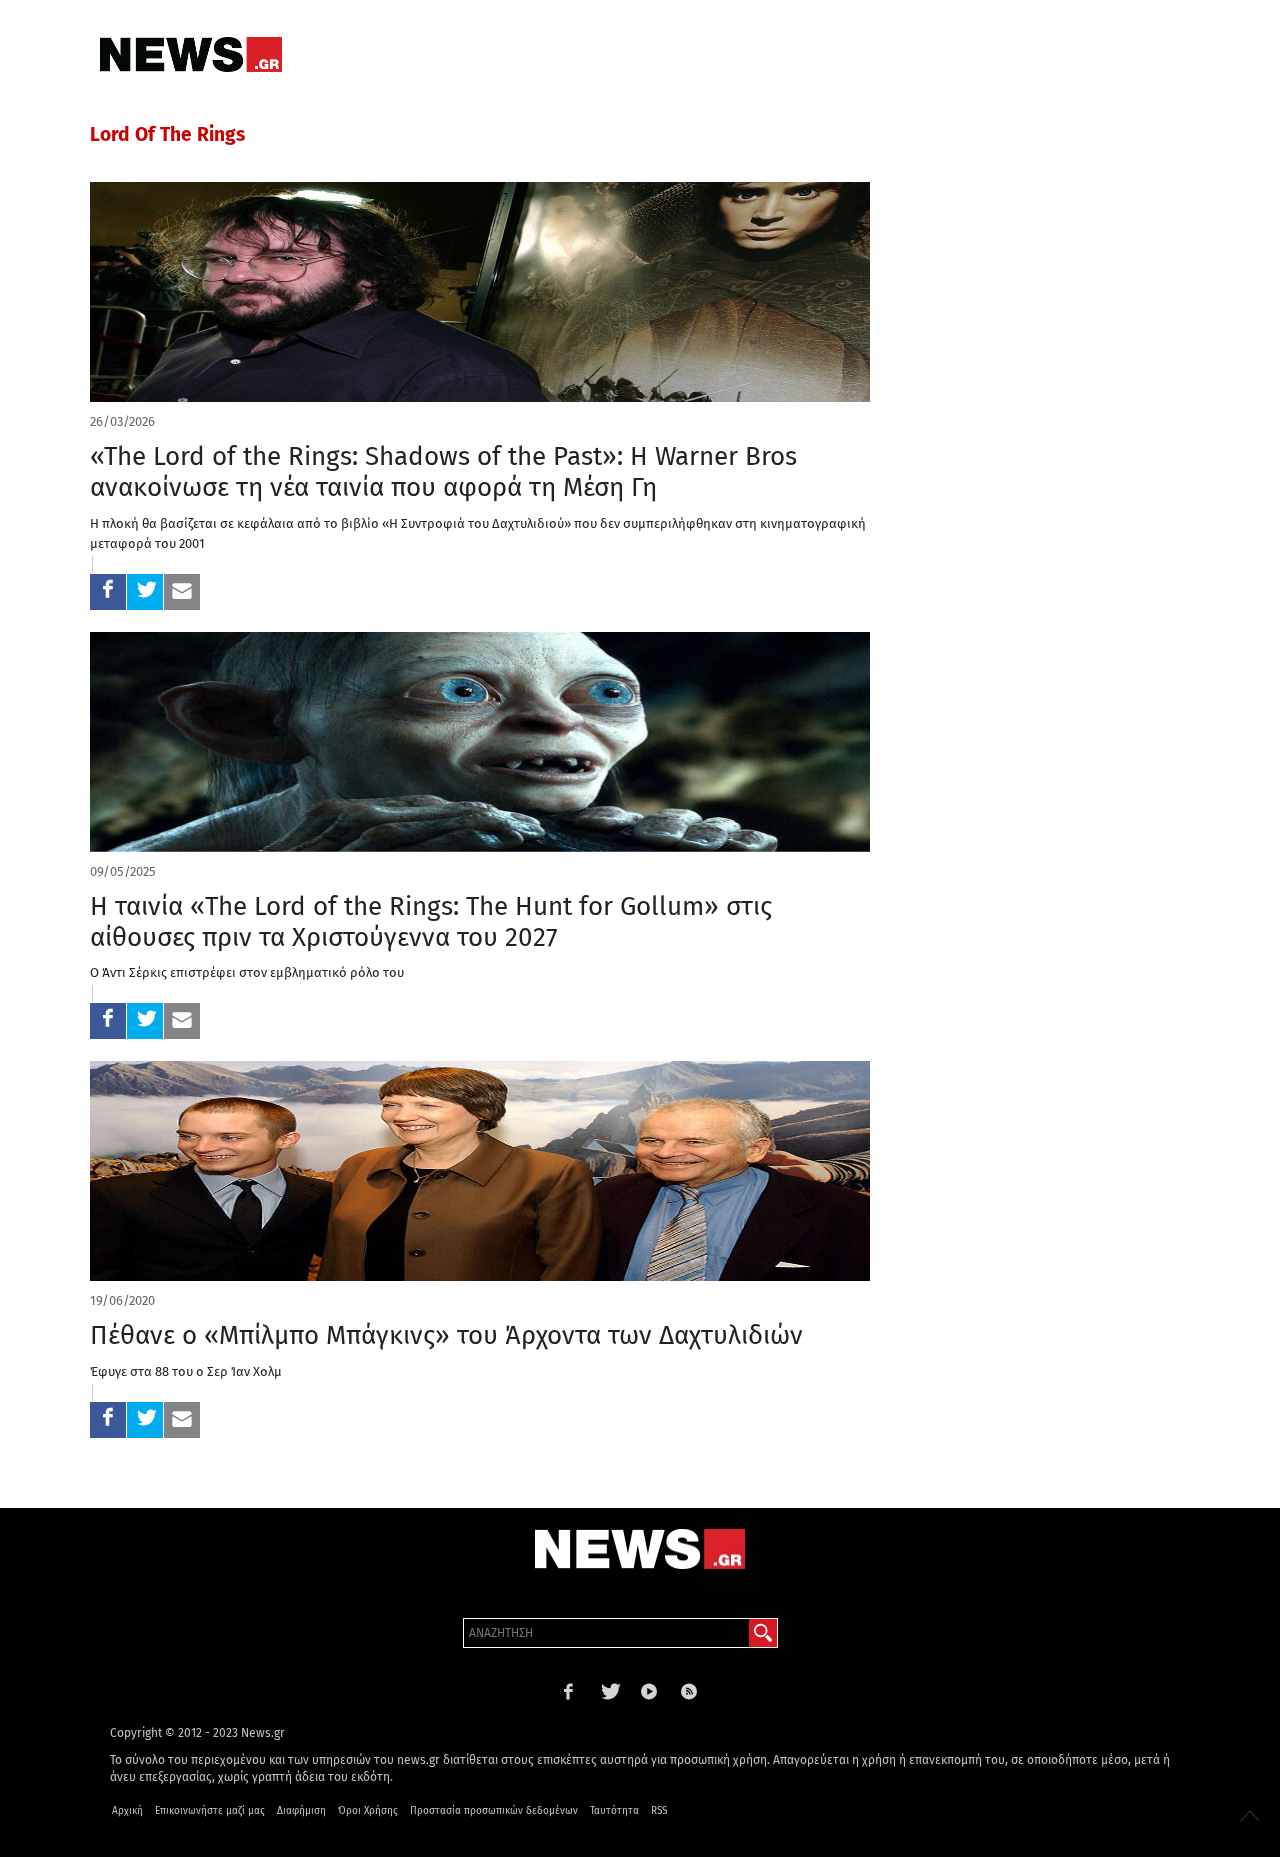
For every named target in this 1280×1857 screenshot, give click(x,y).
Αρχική (127, 1811)
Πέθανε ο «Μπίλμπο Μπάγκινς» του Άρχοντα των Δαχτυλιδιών (446, 1335)
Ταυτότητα (614, 1811)
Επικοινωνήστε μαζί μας (210, 1811)
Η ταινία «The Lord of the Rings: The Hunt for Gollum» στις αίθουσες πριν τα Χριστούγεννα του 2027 (431, 922)
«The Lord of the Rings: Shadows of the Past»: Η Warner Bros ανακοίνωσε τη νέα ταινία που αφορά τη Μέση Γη (443, 472)
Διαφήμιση (301, 1811)
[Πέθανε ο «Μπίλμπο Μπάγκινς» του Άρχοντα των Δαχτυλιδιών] (480, 1171)
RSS (659, 1811)
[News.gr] (191, 54)
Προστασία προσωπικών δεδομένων (494, 1811)
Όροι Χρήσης (368, 1811)
